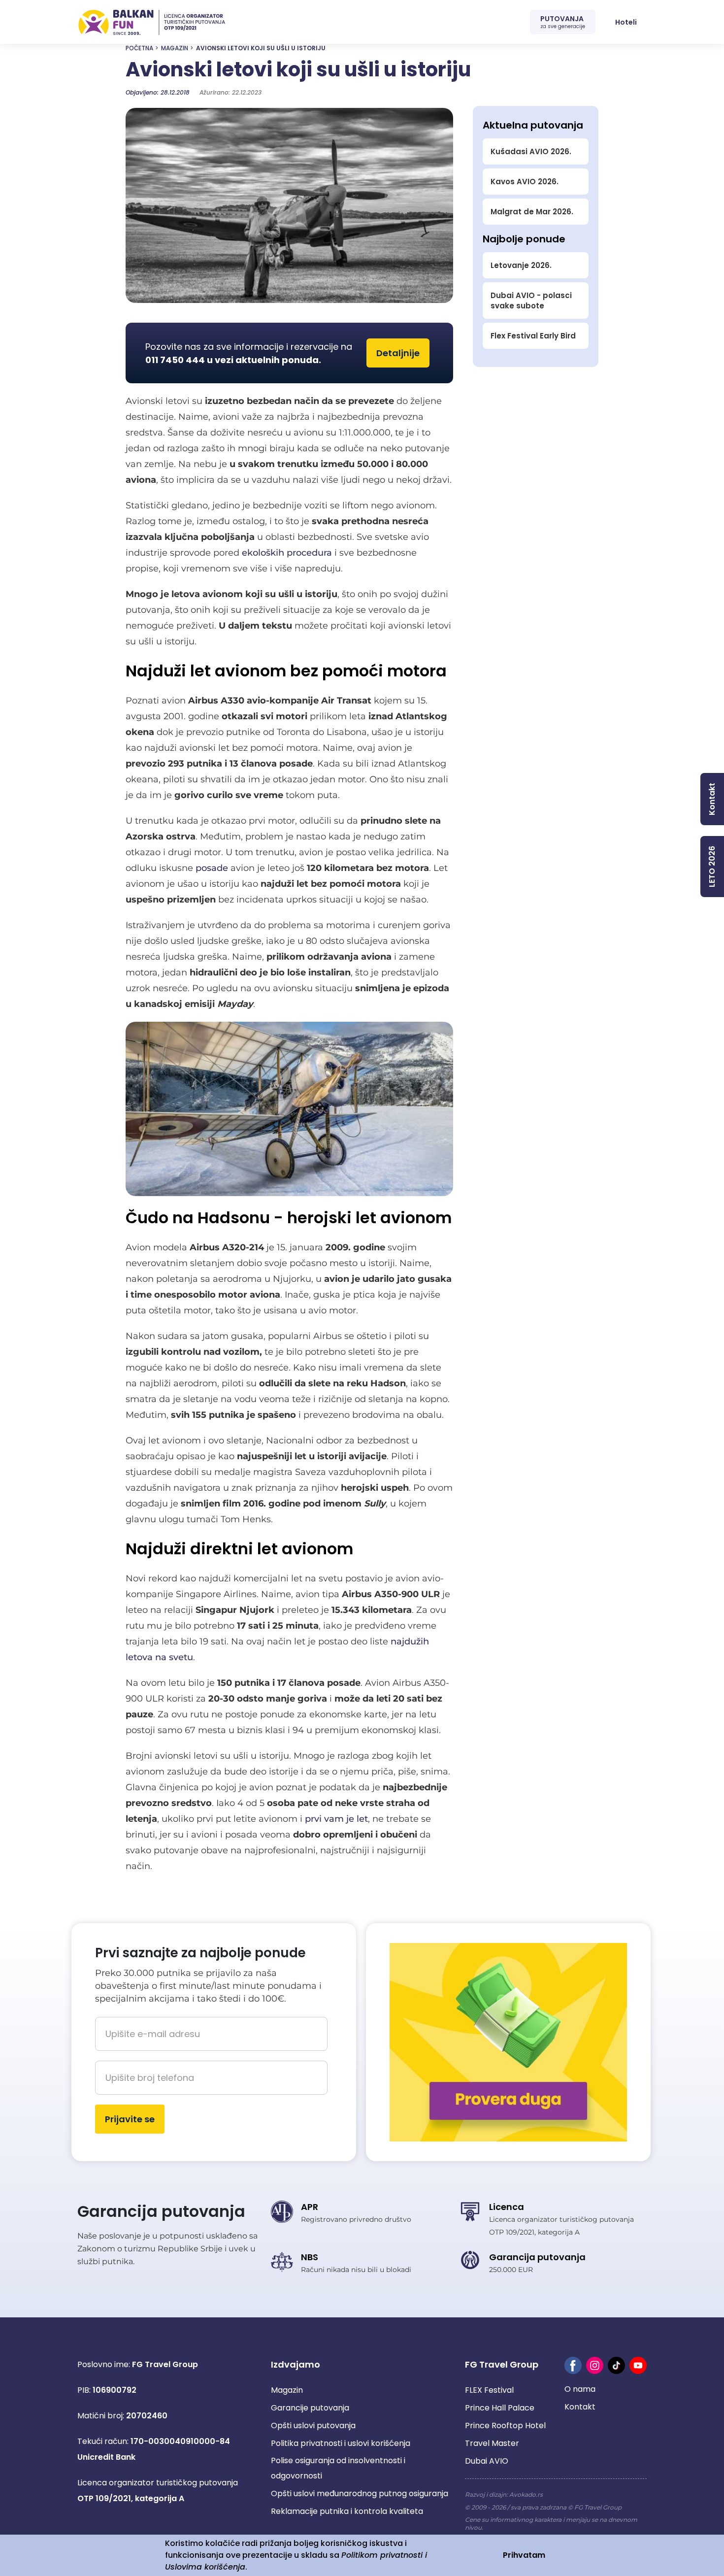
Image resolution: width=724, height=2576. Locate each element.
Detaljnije (398, 353)
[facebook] (573, 2365)
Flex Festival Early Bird (533, 336)
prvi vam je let (336, 1819)
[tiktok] (616, 2365)
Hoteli (626, 22)
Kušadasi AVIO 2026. (531, 151)
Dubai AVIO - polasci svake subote (531, 301)
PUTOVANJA (563, 22)
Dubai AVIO (487, 2461)
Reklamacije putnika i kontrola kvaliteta (347, 2511)
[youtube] (638, 2365)
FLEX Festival (489, 2390)
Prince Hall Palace (500, 2408)
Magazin (175, 48)
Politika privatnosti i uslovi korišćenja (341, 2443)
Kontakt (580, 2407)
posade (212, 868)
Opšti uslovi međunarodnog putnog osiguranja (360, 2493)
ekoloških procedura (287, 553)
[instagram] (595, 2365)
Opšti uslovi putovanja (313, 2425)
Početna (139, 48)
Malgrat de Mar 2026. (532, 212)
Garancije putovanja (310, 2408)
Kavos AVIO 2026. (525, 182)
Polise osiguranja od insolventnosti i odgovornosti (338, 2468)
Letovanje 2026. (521, 265)
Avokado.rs (526, 2494)
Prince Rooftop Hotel (505, 2425)
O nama (580, 2389)
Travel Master (492, 2443)
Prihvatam (524, 2555)
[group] (289, 205)
